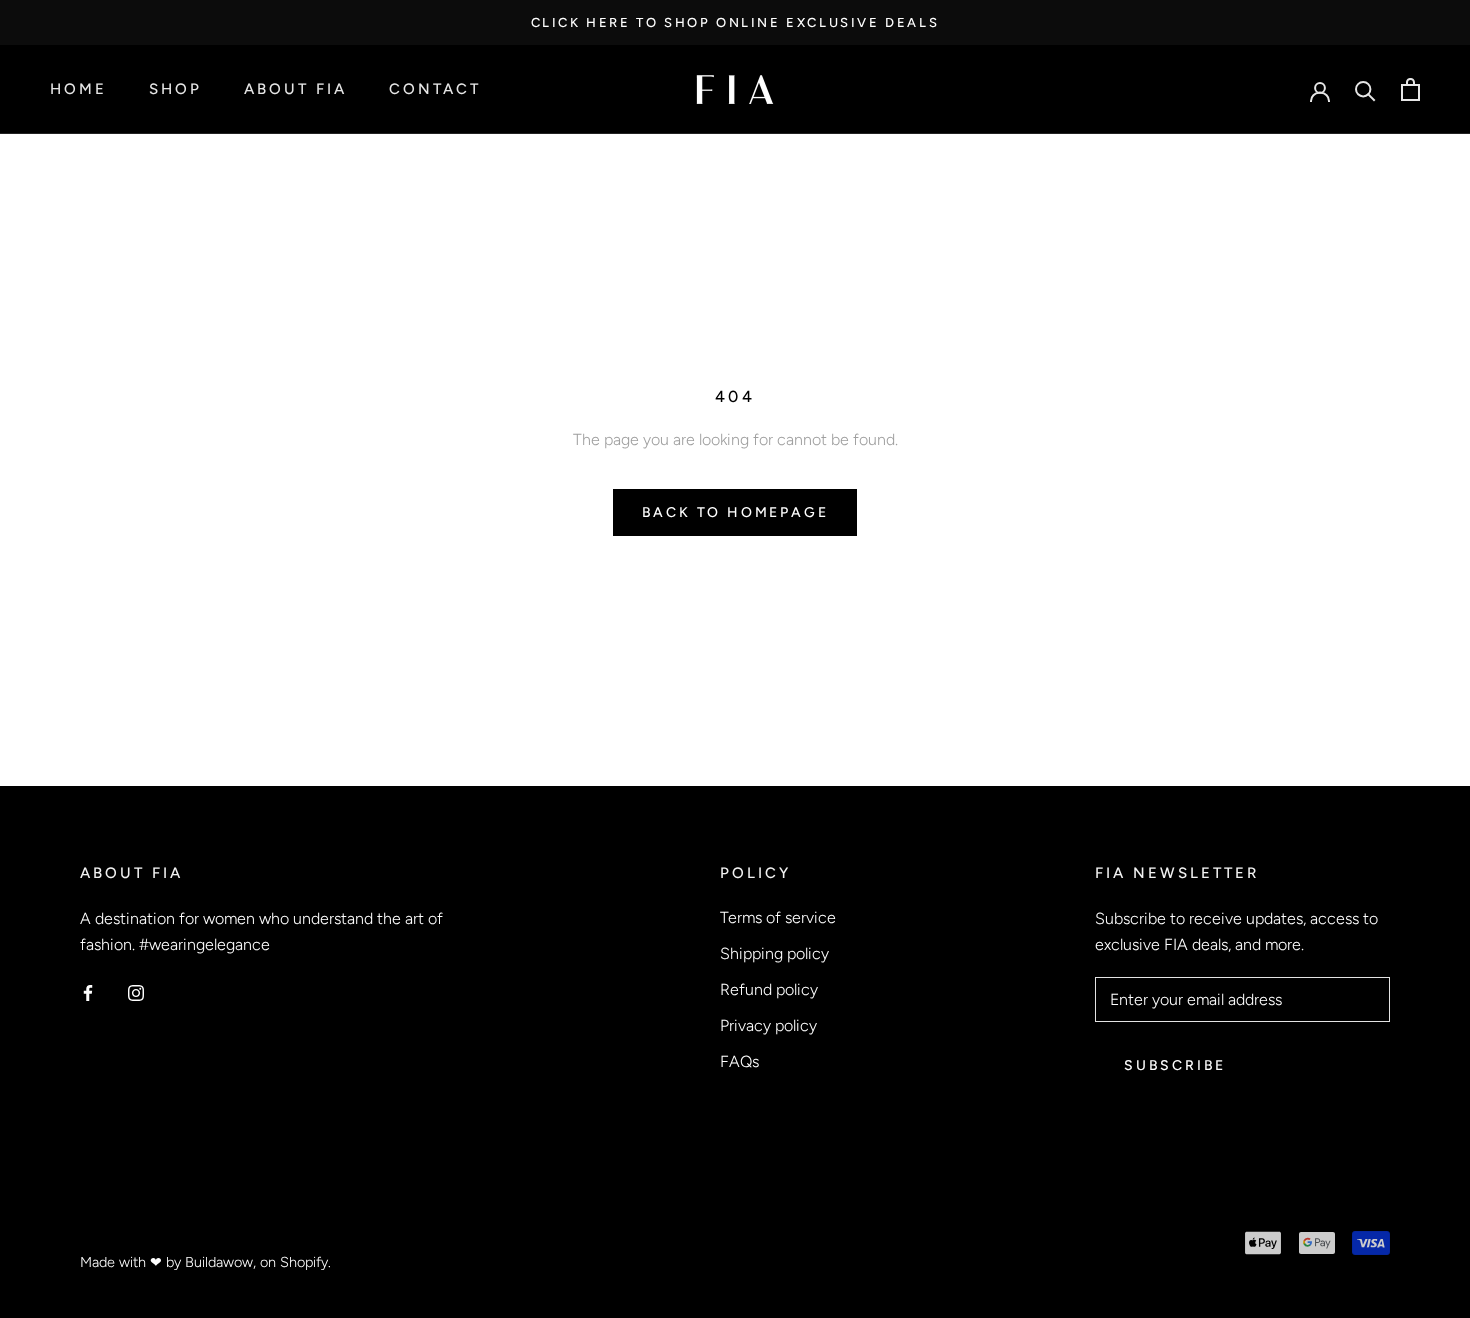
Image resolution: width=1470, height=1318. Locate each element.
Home (78, 90)
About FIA (295, 90)
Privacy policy (768, 1025)
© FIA (103, 1232)
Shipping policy (774, 953)
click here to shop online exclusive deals (735, 22)
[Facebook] (88, 992)
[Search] (1365, 89)
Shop (175, 90)
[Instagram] (136, 992)
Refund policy (769, 989)
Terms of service (778, 917)
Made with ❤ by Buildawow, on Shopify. (205, 1262)
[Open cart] (1410, 89)
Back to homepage (735, 512)
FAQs (739, 1061)
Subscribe (1175, 1065)
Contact (435, 90)
